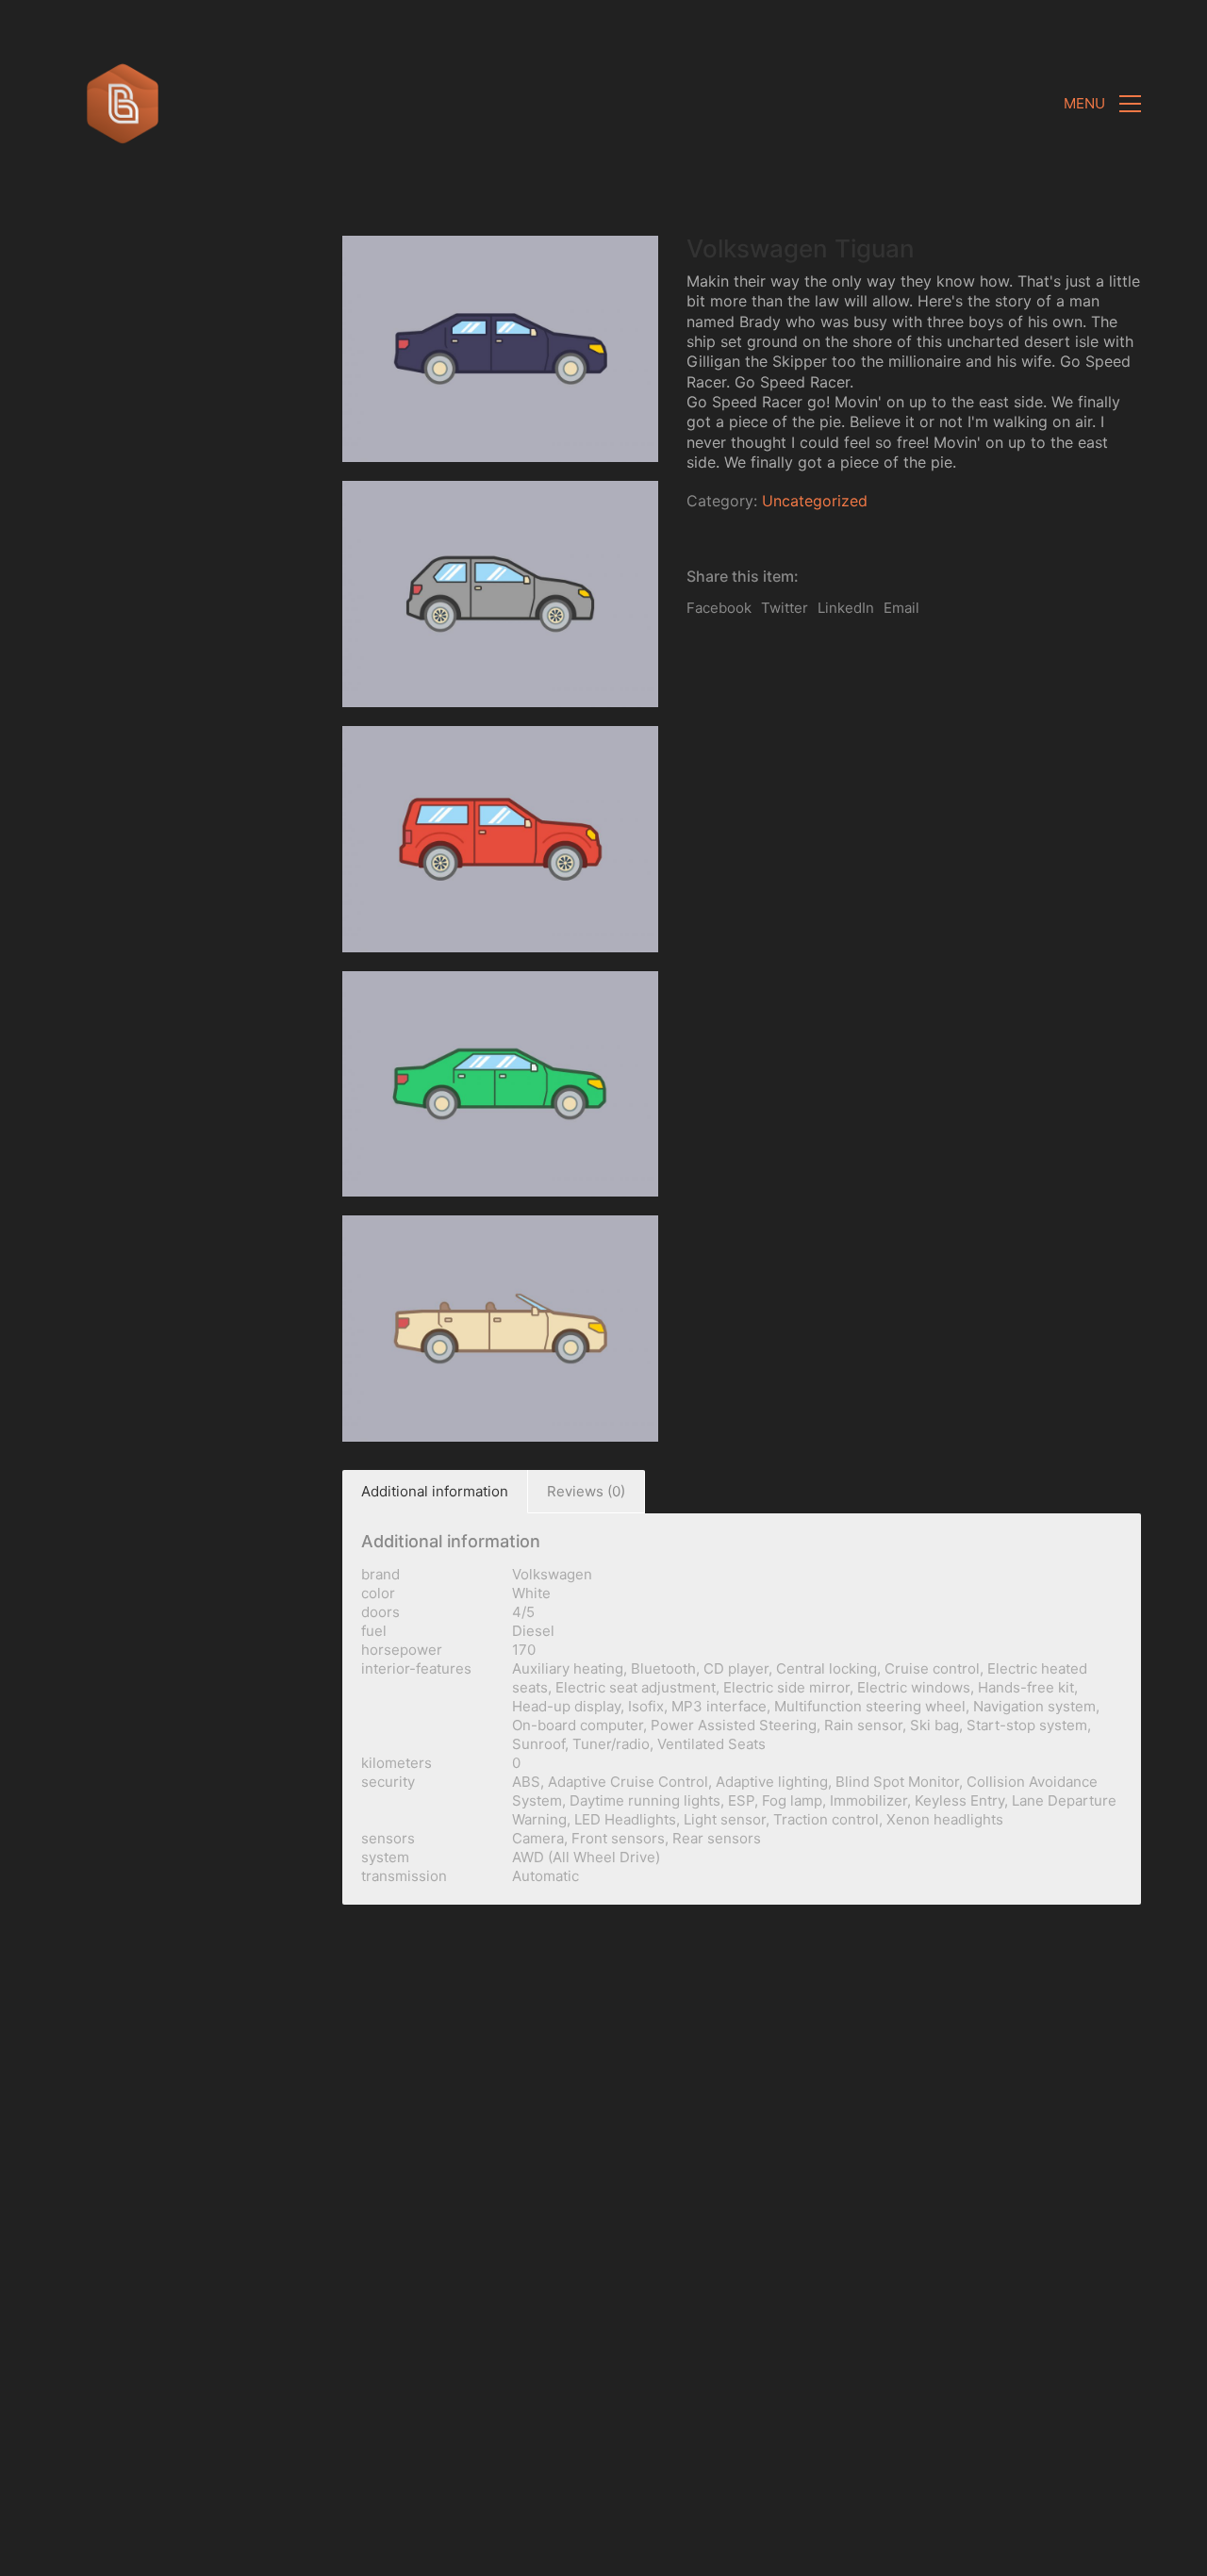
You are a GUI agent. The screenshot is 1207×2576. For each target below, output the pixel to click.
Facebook (719, 608)
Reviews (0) (586, 1491)
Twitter (785, 608)
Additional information (435, 1491)
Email (901, 608)
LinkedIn (846, 608)
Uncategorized (815, 501)
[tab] (435, 1492)
